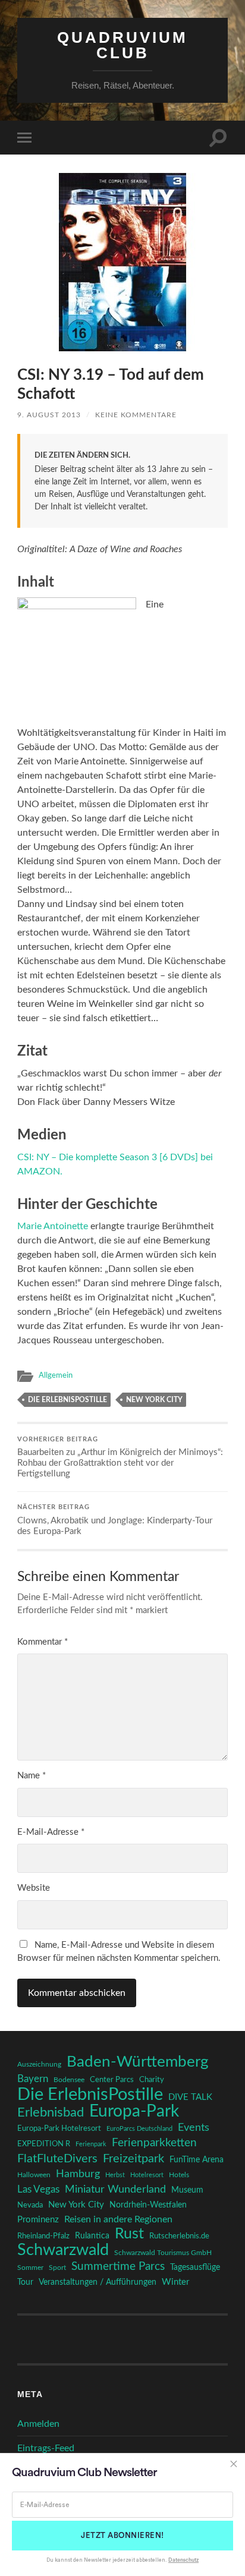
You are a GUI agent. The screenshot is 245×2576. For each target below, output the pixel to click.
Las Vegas (38, 2189)
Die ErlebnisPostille (67, 1400)
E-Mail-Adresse (51, 1832)
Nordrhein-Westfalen (148, 2205)
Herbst (115, 2175)
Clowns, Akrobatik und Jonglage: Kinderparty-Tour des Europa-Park (115, 1520)
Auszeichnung (39, 2065)
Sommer (30, 2268)
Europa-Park (134, 2112)
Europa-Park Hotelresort (59, 2128)
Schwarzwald (63, 2250)
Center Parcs (112, 2080)
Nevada (30, 2205)
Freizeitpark (134, 2159)
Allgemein (56, 1375)
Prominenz (38, 2220)
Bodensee (69, 2080)
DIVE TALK (190, 2097)
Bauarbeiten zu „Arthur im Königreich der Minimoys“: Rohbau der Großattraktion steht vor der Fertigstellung (120, 1458)
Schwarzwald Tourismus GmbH (163, 2253)
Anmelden (38, 2424)
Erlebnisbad (51, 2112)
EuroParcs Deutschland (139, 2129)
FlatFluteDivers (57, 2159)
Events (194, 2128)
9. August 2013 (49, 415)
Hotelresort (147, 2175)
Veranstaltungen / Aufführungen (98, 2282)
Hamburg (78, 2174)
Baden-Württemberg (138, 2062)
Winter (175, 2282)
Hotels (179, 2175)
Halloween (34, 2175)
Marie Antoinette (53, 1226)
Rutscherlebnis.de (179, 2236)
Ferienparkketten (154, 2143)
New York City (154, 1400)
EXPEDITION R (44, 2144)
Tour (25, 2282)
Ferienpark (91, 2144)
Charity (152, 2080)
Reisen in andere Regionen (118, 2219)
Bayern (33, 2079)
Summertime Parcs (118, 2267)
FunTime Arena (197, 2160)
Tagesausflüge (195, 2268)
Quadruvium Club (122, 45)
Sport (57, 2268)
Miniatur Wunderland (115, 2189)
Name (32, 1776)
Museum (187, 2190)
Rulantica (92, 2236)
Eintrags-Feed (46, 2448)
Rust (129, 2234)
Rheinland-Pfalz (43, 2236)
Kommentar (43, 1642)
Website (34, 1888)
